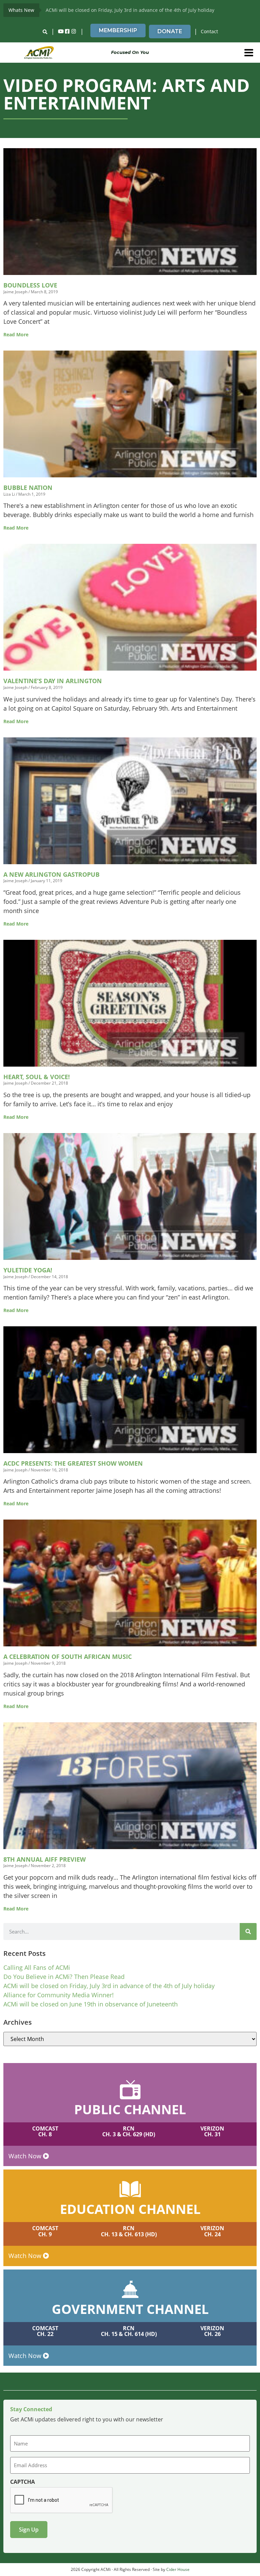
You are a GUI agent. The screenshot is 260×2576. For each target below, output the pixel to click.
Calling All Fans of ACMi (37, 1967)
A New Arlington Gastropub (51, 874)
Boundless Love (30, 285)
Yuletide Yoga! (28, 1270)
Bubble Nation (28, 488)
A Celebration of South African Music (68, 1657)
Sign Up (29, 2530)
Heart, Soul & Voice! (37, 1077)
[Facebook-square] (67, 32)
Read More (16, 334)
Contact (209, 31)
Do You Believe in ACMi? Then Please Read (64, 1977)
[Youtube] (61, 32)
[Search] (248, 1931)
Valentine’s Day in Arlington (53, 681)
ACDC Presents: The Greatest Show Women (73, 1463)
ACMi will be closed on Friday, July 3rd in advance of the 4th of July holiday (130, 10)
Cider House (178, 2569)
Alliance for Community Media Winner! (59, 1995)
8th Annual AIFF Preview (45, 1859)
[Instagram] (74, 32)
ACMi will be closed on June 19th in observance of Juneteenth (91, 2004)
